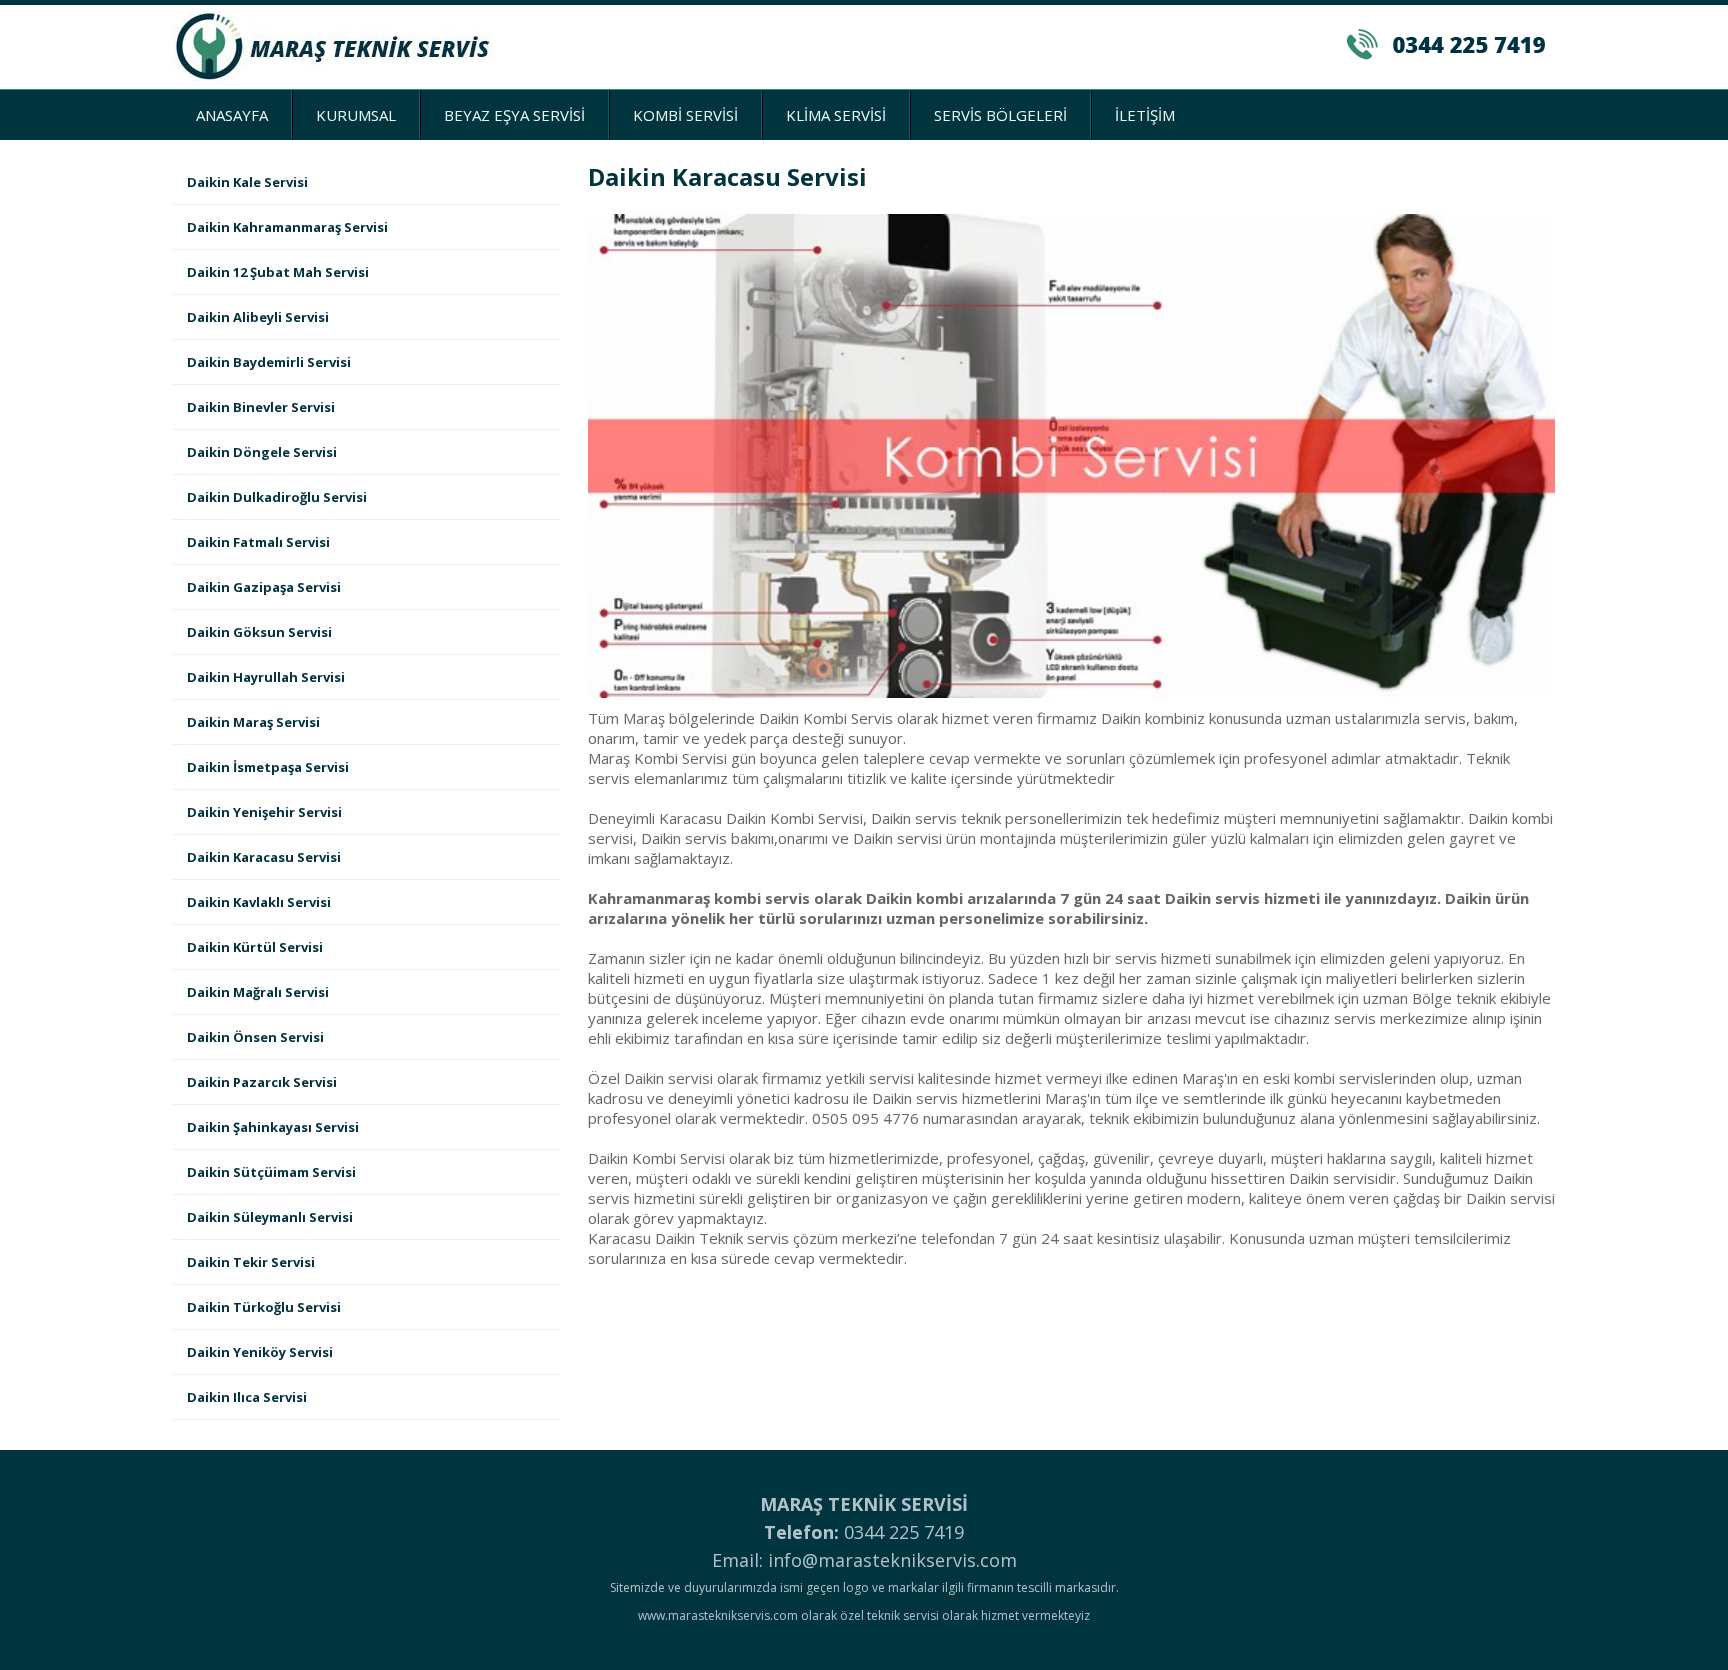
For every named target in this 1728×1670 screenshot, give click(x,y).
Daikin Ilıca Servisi (247, 1397)
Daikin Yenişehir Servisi (264, 812)
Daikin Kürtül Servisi (255, 947)
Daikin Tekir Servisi (251, 1262)
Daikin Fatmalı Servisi (258, 542)
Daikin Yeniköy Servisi (260, 1352)
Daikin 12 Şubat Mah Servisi (278, 272)
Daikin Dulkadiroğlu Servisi (277, 497)
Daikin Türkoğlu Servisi (264, 1307)
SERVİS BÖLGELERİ (1000, 115)
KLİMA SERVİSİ (836, 115)
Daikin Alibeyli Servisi (258, 317)
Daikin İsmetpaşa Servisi (268, 767)
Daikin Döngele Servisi (262, 452)
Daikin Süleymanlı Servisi (270, 1217)
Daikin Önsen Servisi (255, 1037)
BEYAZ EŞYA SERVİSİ (514, 115)
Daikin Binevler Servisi (261, 407)
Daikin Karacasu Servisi (264, 857)
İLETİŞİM (1145, 115)
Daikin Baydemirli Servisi (269, 362)
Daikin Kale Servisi (247, 182)
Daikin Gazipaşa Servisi (264, 587)
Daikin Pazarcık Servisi (262, 1082)
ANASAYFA (232, 115)
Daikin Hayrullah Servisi (266, 677)
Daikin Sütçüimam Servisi (271, 1172)
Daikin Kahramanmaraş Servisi (287, 227)
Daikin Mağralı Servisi (258, 992)
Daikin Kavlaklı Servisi (259, 902)
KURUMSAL (356, 115)
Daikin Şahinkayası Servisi (273, 1127)
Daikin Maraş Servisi (253, 722)
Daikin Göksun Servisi (259, 632)
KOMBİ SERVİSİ (685, 115)
